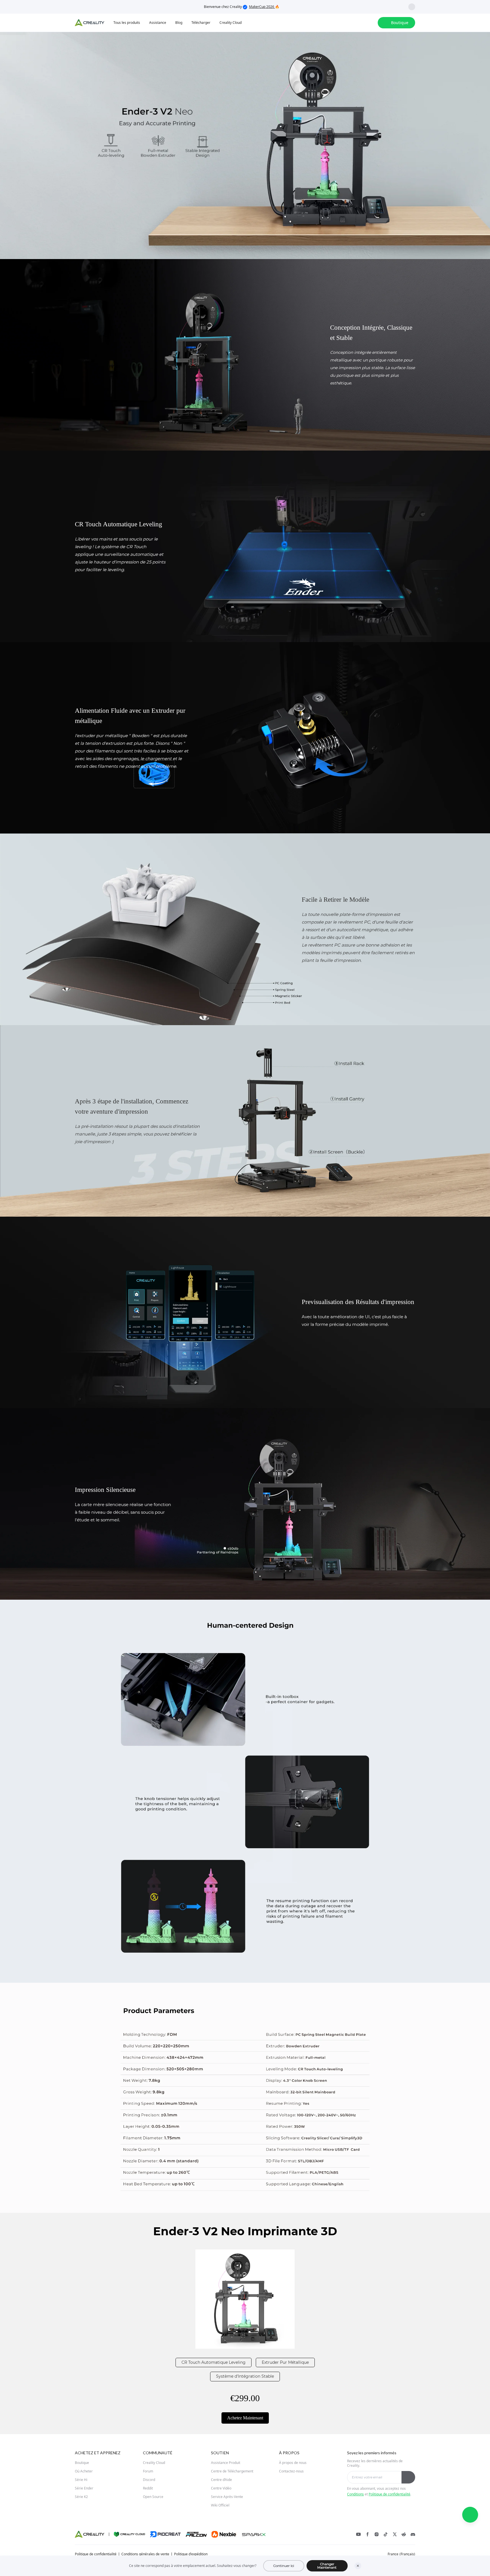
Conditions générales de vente (145, 2554)
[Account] (370, 23)
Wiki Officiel (220, 2505)
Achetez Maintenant (245, 2418)
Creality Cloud (154, 2463)
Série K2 (81, 2497)
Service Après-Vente (227, 2497)
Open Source (153, 2497)
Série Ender (84, 2488)
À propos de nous (293, 2463)
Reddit (148, 2488)
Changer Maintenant (327, 2566)
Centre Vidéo (221, 2488)
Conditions (355, 2494)
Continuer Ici (284, 2566)
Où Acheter (84, 2471)
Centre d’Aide (221, 2480)
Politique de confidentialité (389, 2494)
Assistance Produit (226, 2463)
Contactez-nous (291, 2471)
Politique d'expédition (191, 2554)
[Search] (358, 23)
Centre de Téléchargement (232, 2471)
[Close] (358, 2566)
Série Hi (81, 2480)
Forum (148, 2471)
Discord (149, 2480)
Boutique (82, 2463)
